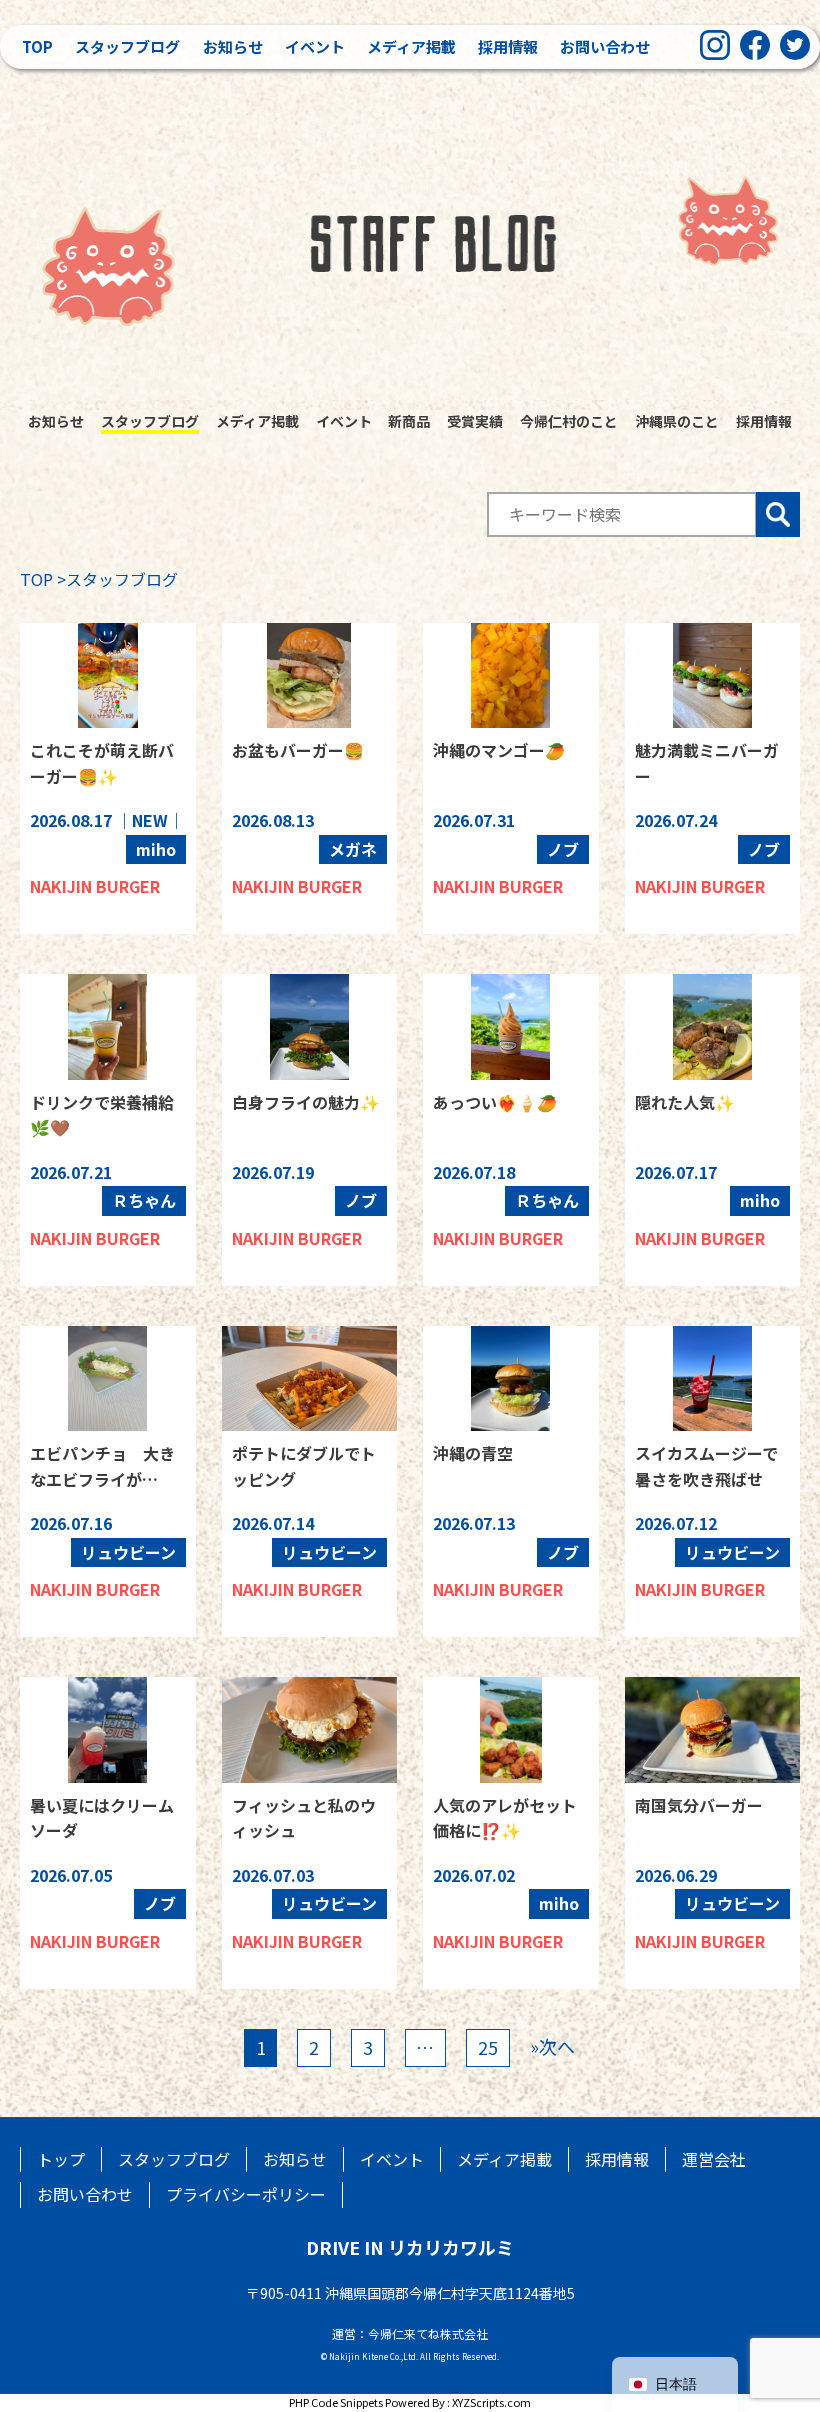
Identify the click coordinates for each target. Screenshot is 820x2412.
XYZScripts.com (491, 2402)
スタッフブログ (127, 46)
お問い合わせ (605, 46)
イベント (315, 46)
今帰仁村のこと (569, 421)
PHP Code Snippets (336, 2402)
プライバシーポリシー (246, 2194)
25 (488, 2047)
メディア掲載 (411, 46)
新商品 (409, 421)
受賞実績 (475, 421)
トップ (61, 2159)
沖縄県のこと (677, 421)
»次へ (552, 2046)
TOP (36, 579)
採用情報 (508, 46)
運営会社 (714, 2159)
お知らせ (233, 46)
